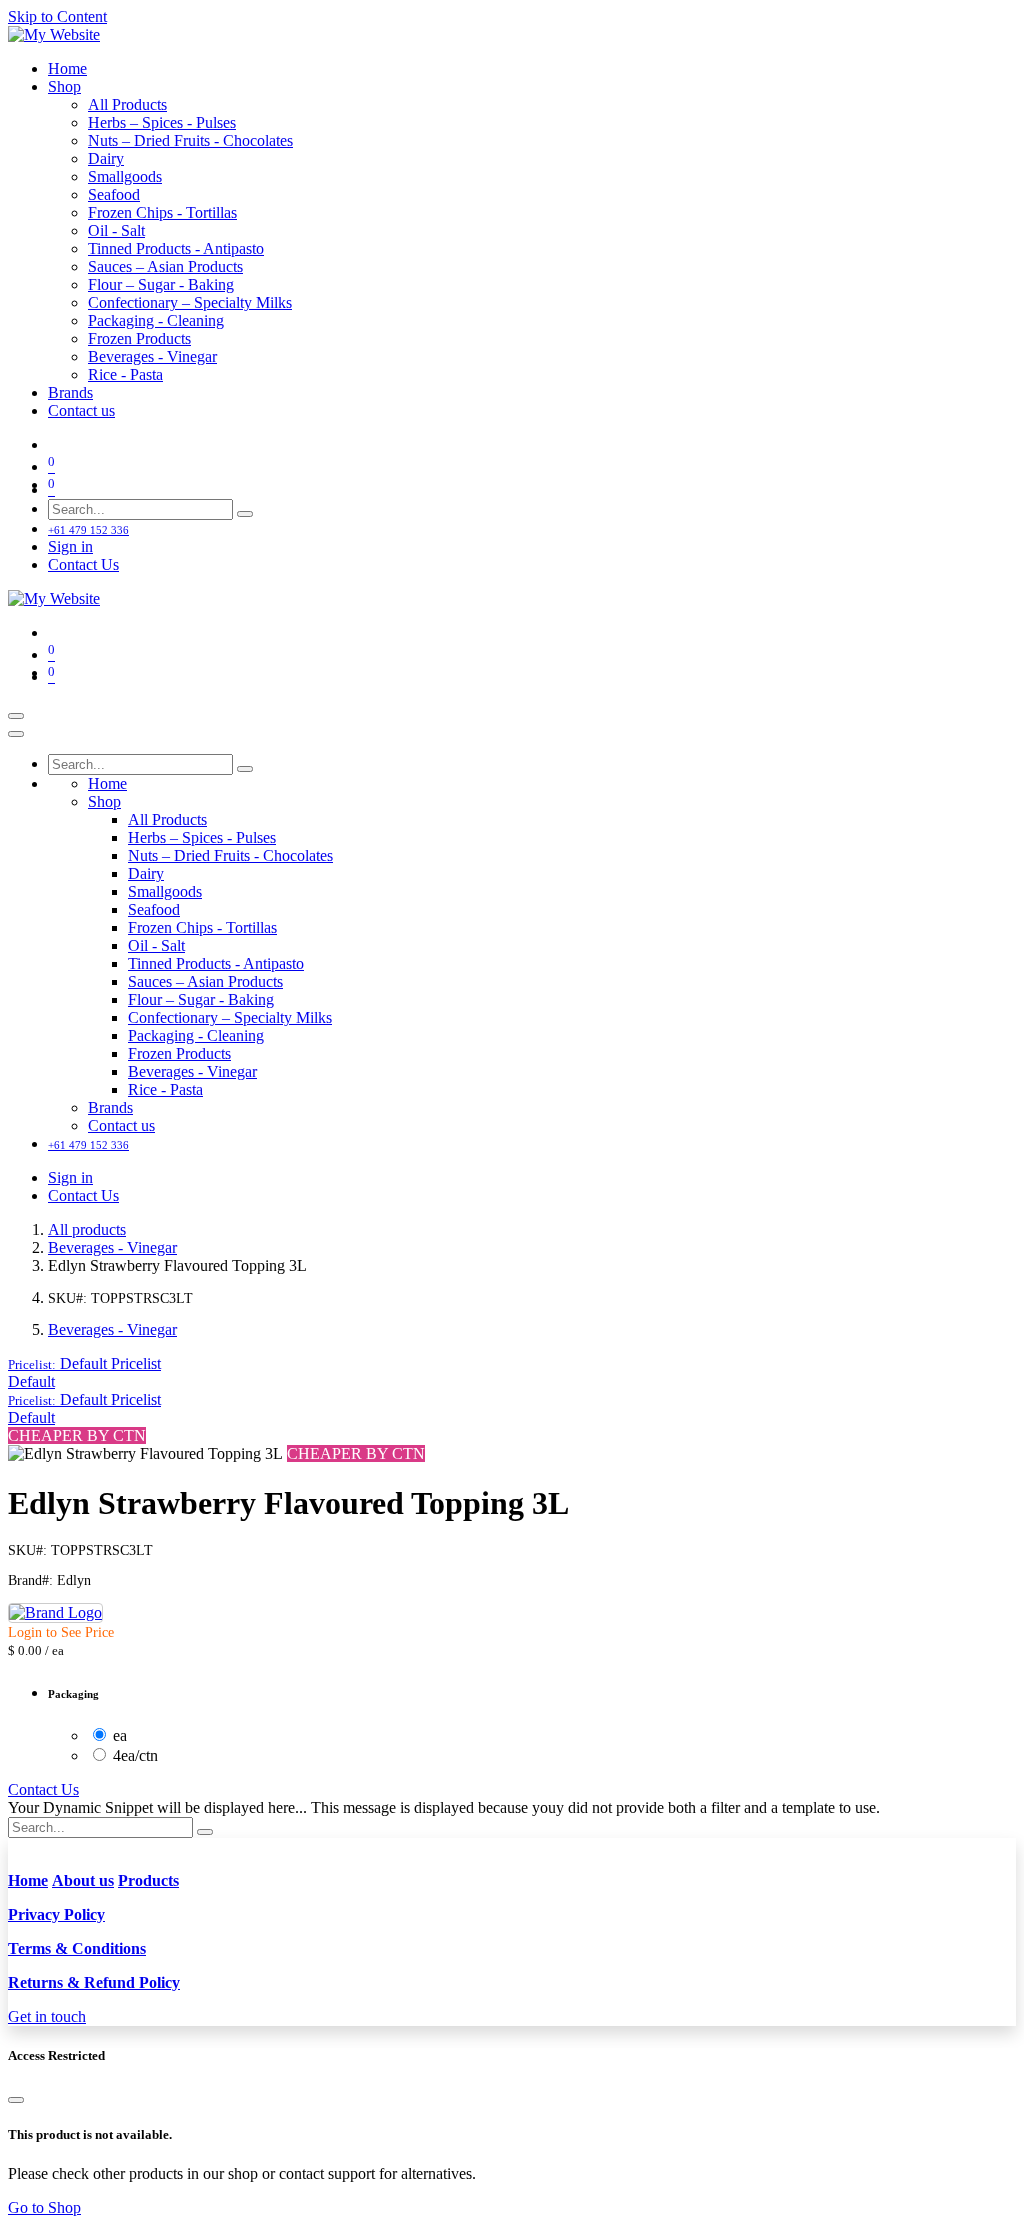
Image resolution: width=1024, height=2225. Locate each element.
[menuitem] (67, 68)
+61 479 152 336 (88, 530)
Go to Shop (44, 2207)
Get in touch (47, 2016)
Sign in (70, 546)
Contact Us (83, 564)
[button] (84, 1363)
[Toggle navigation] (16, 716)
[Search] (245, 514)
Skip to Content (57, 16)
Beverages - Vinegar (112, 1247)
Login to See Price (61, 1632)
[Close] (16, 734)
